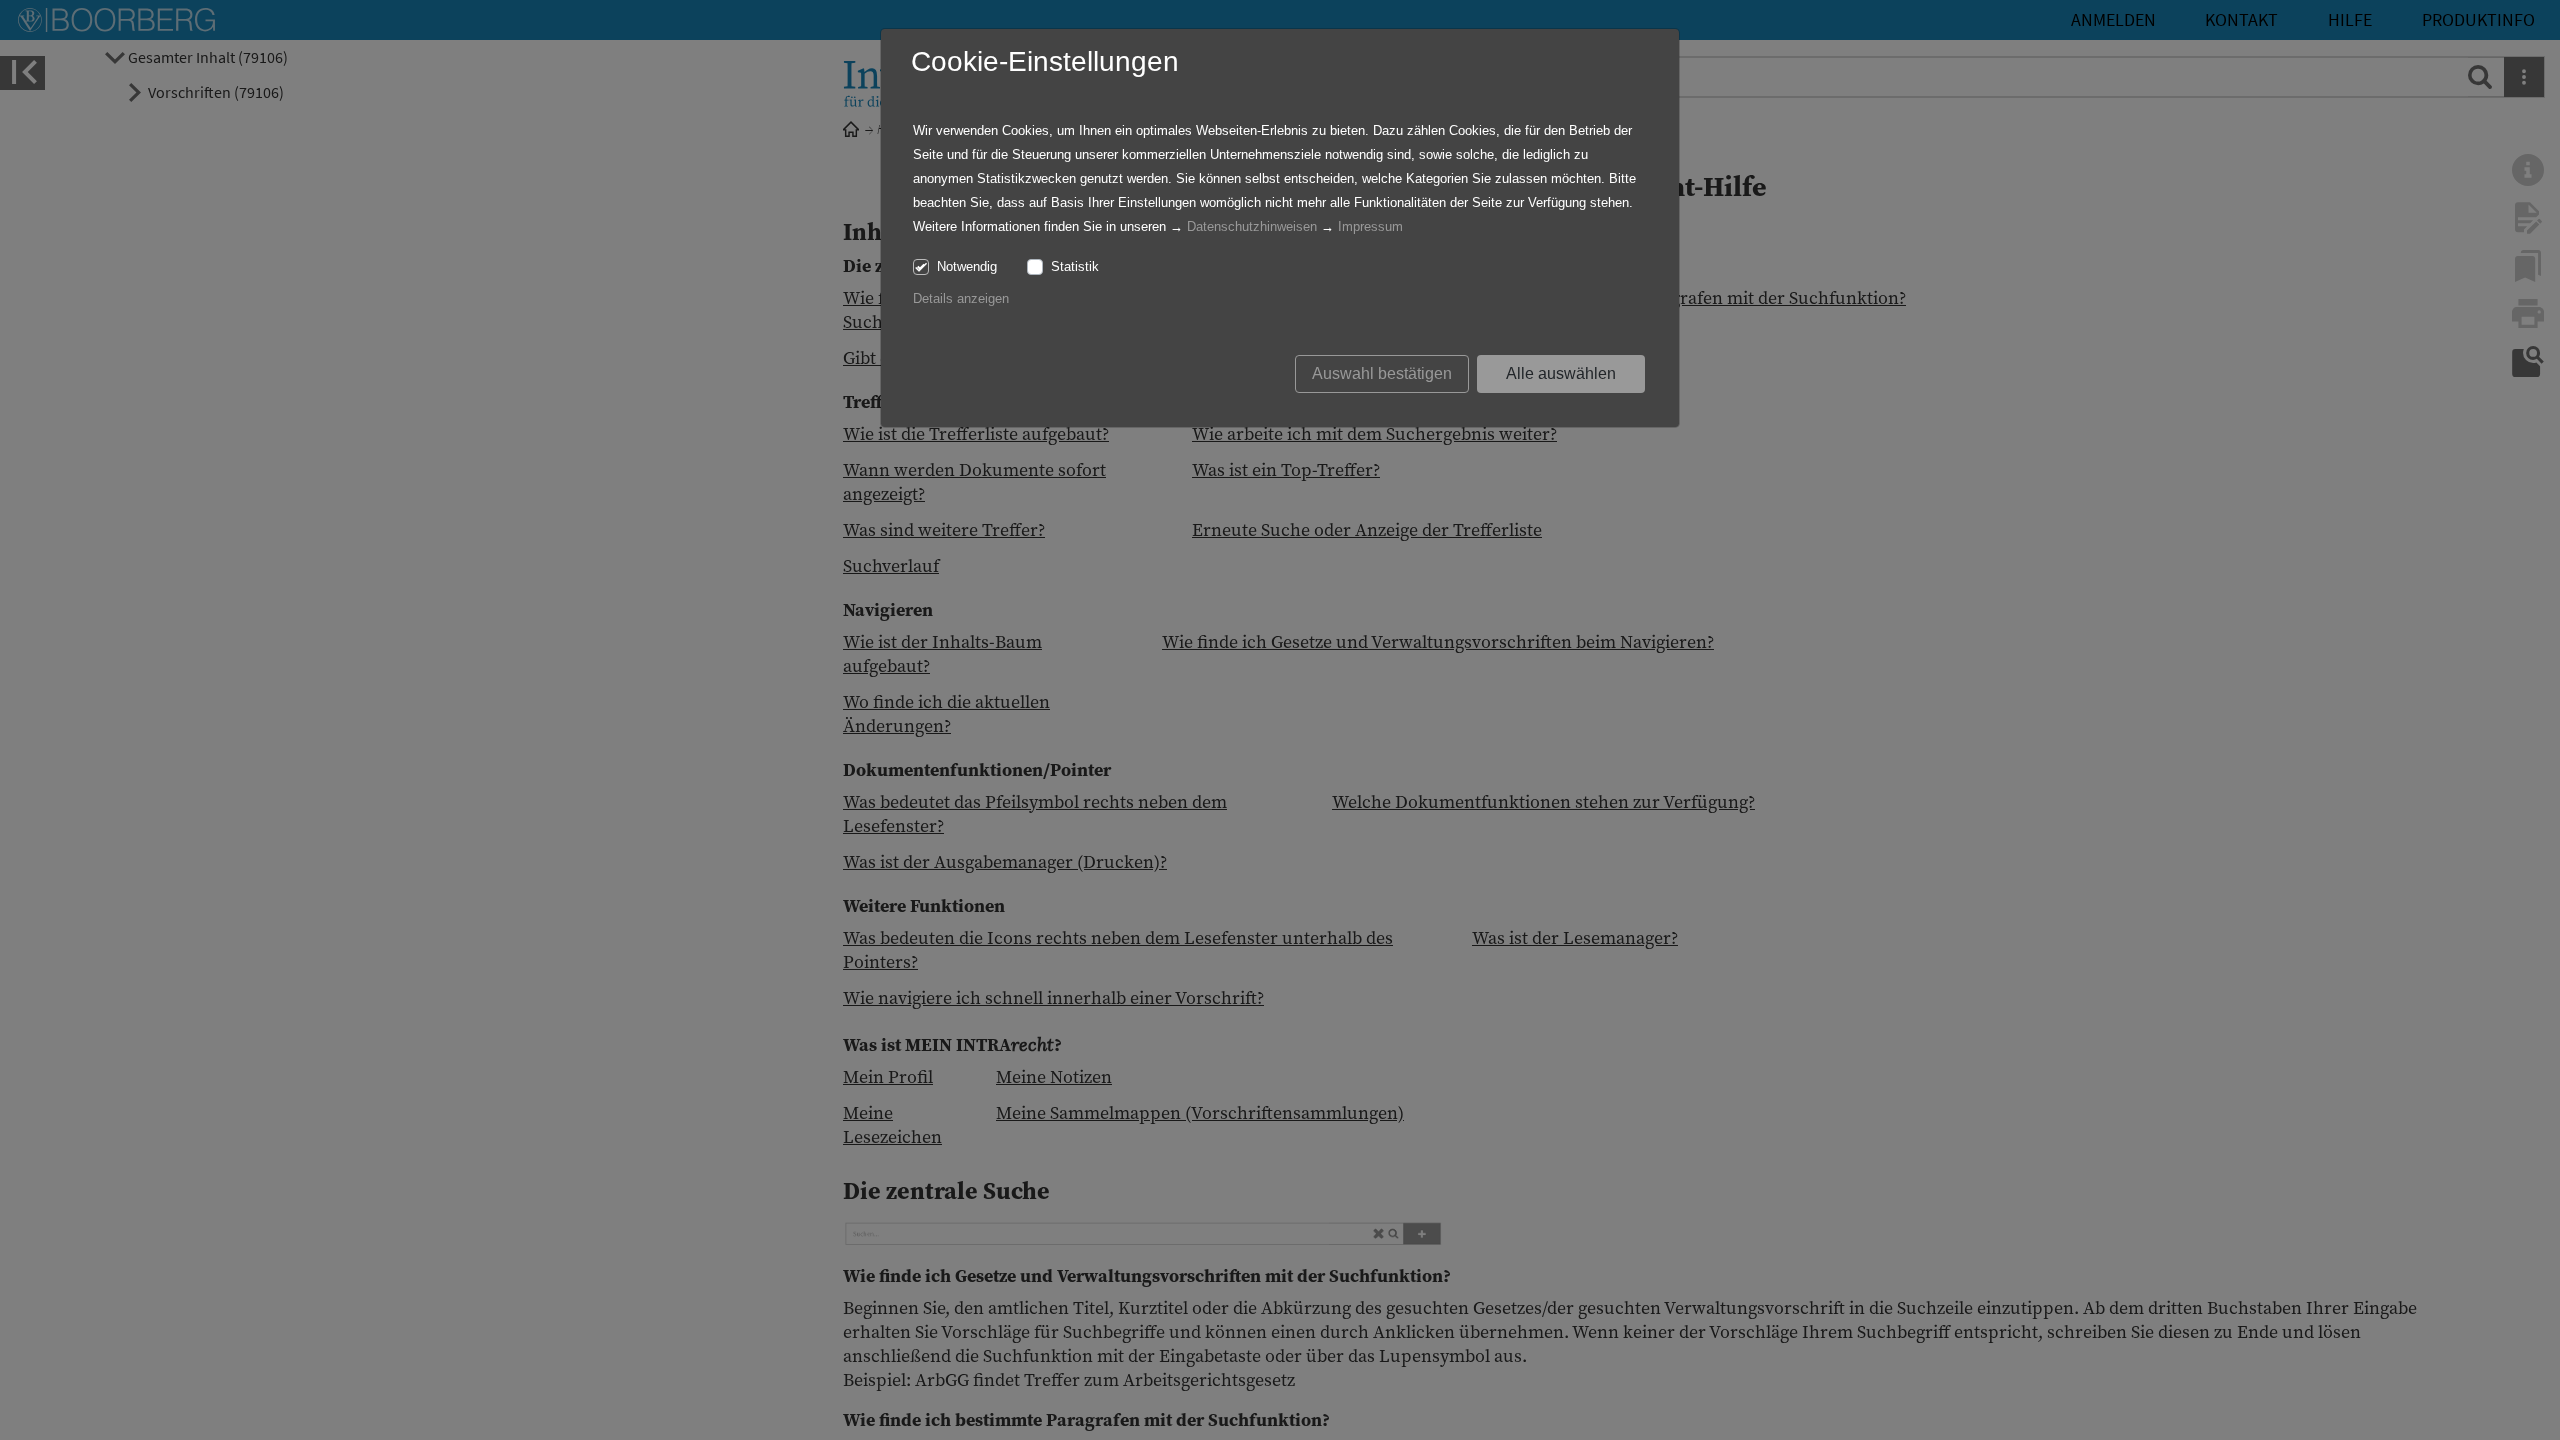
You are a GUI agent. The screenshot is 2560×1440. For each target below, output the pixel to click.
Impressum (1370, 226)
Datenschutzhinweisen (1252, 226)
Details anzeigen (961, 298)
